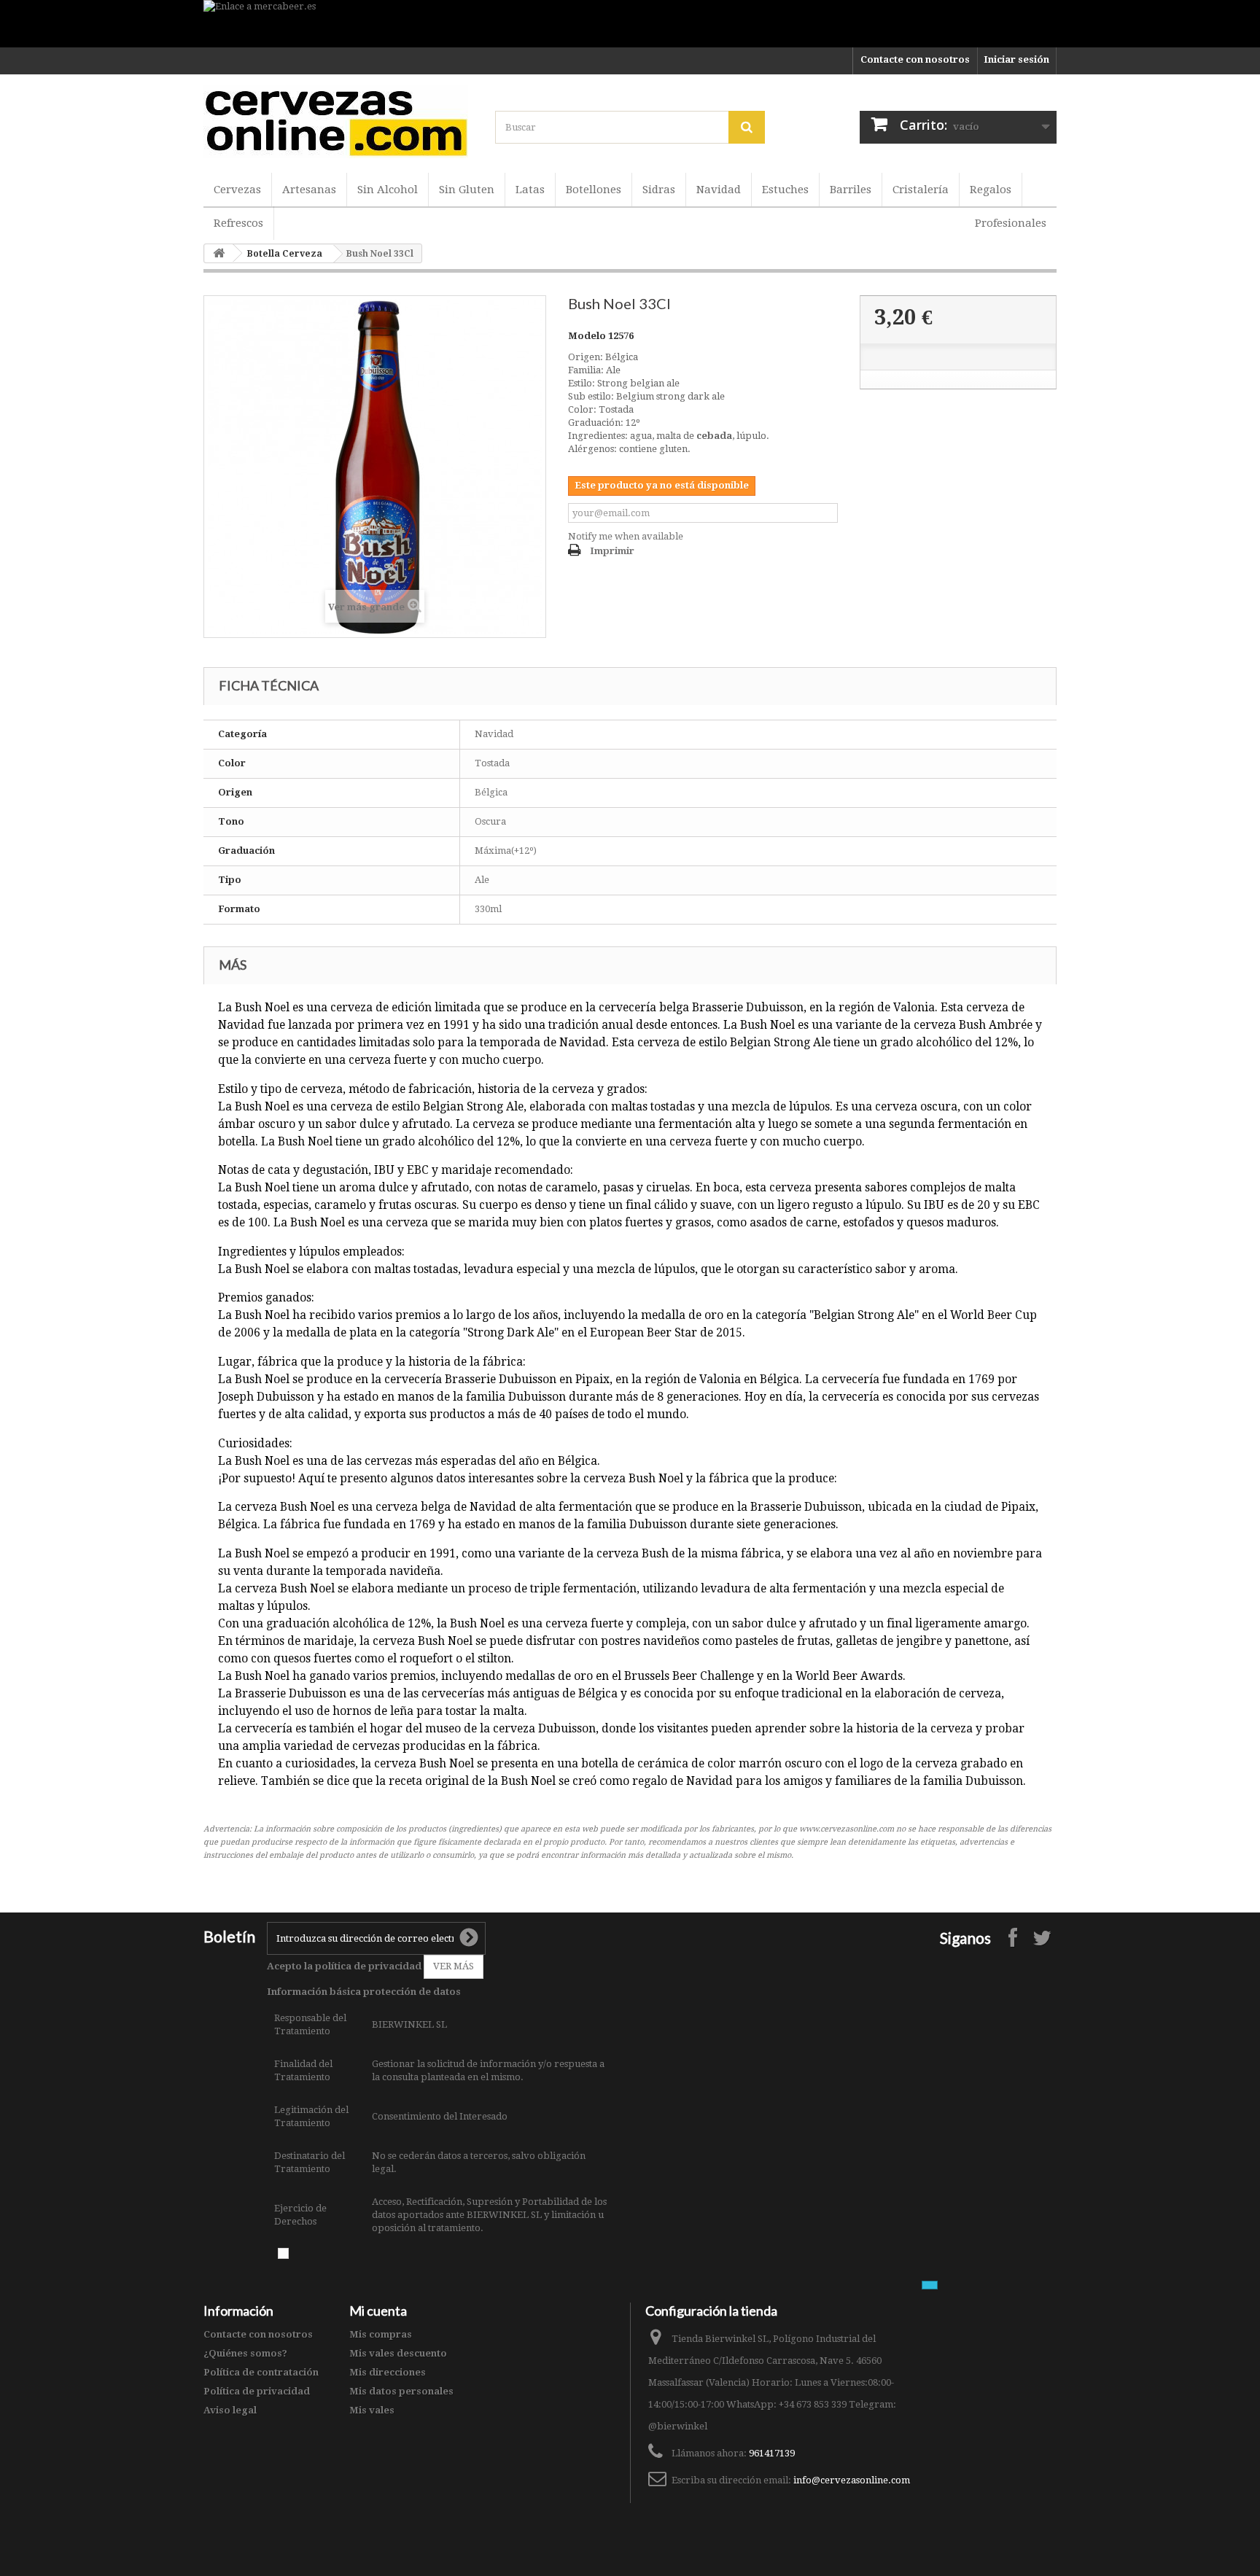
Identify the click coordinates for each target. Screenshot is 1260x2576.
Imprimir (612, 551)
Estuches (785, 190)
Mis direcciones (388, 2372)
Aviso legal (230, 2410)
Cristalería (921, 190)
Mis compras (381, 2334)
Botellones (594, 190)
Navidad (719, 190)
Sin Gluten (467, 190)
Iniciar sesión (1016, 59)
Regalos (991, 190)
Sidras (659, 190)
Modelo (587, 336)
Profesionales (1011, 223)
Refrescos (238, 223)
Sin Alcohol (388, 190)
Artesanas (309, 190)
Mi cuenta (378, 2311)
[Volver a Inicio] (219, 253)
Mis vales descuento (398, 2353)
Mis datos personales (401, 2391)
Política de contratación (261, 2372)
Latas (530, 190)
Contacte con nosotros (915, 59)
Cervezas (237, 190)
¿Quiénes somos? (245, 2353)
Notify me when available (626, 536)
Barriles (851, 190)
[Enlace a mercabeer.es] (630, 24)
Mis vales (372, 2410)
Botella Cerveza (285, 254)
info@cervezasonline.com (852, 2480)
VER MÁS (454, 1966)
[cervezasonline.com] (338, 122)
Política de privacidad (257, 2391)
